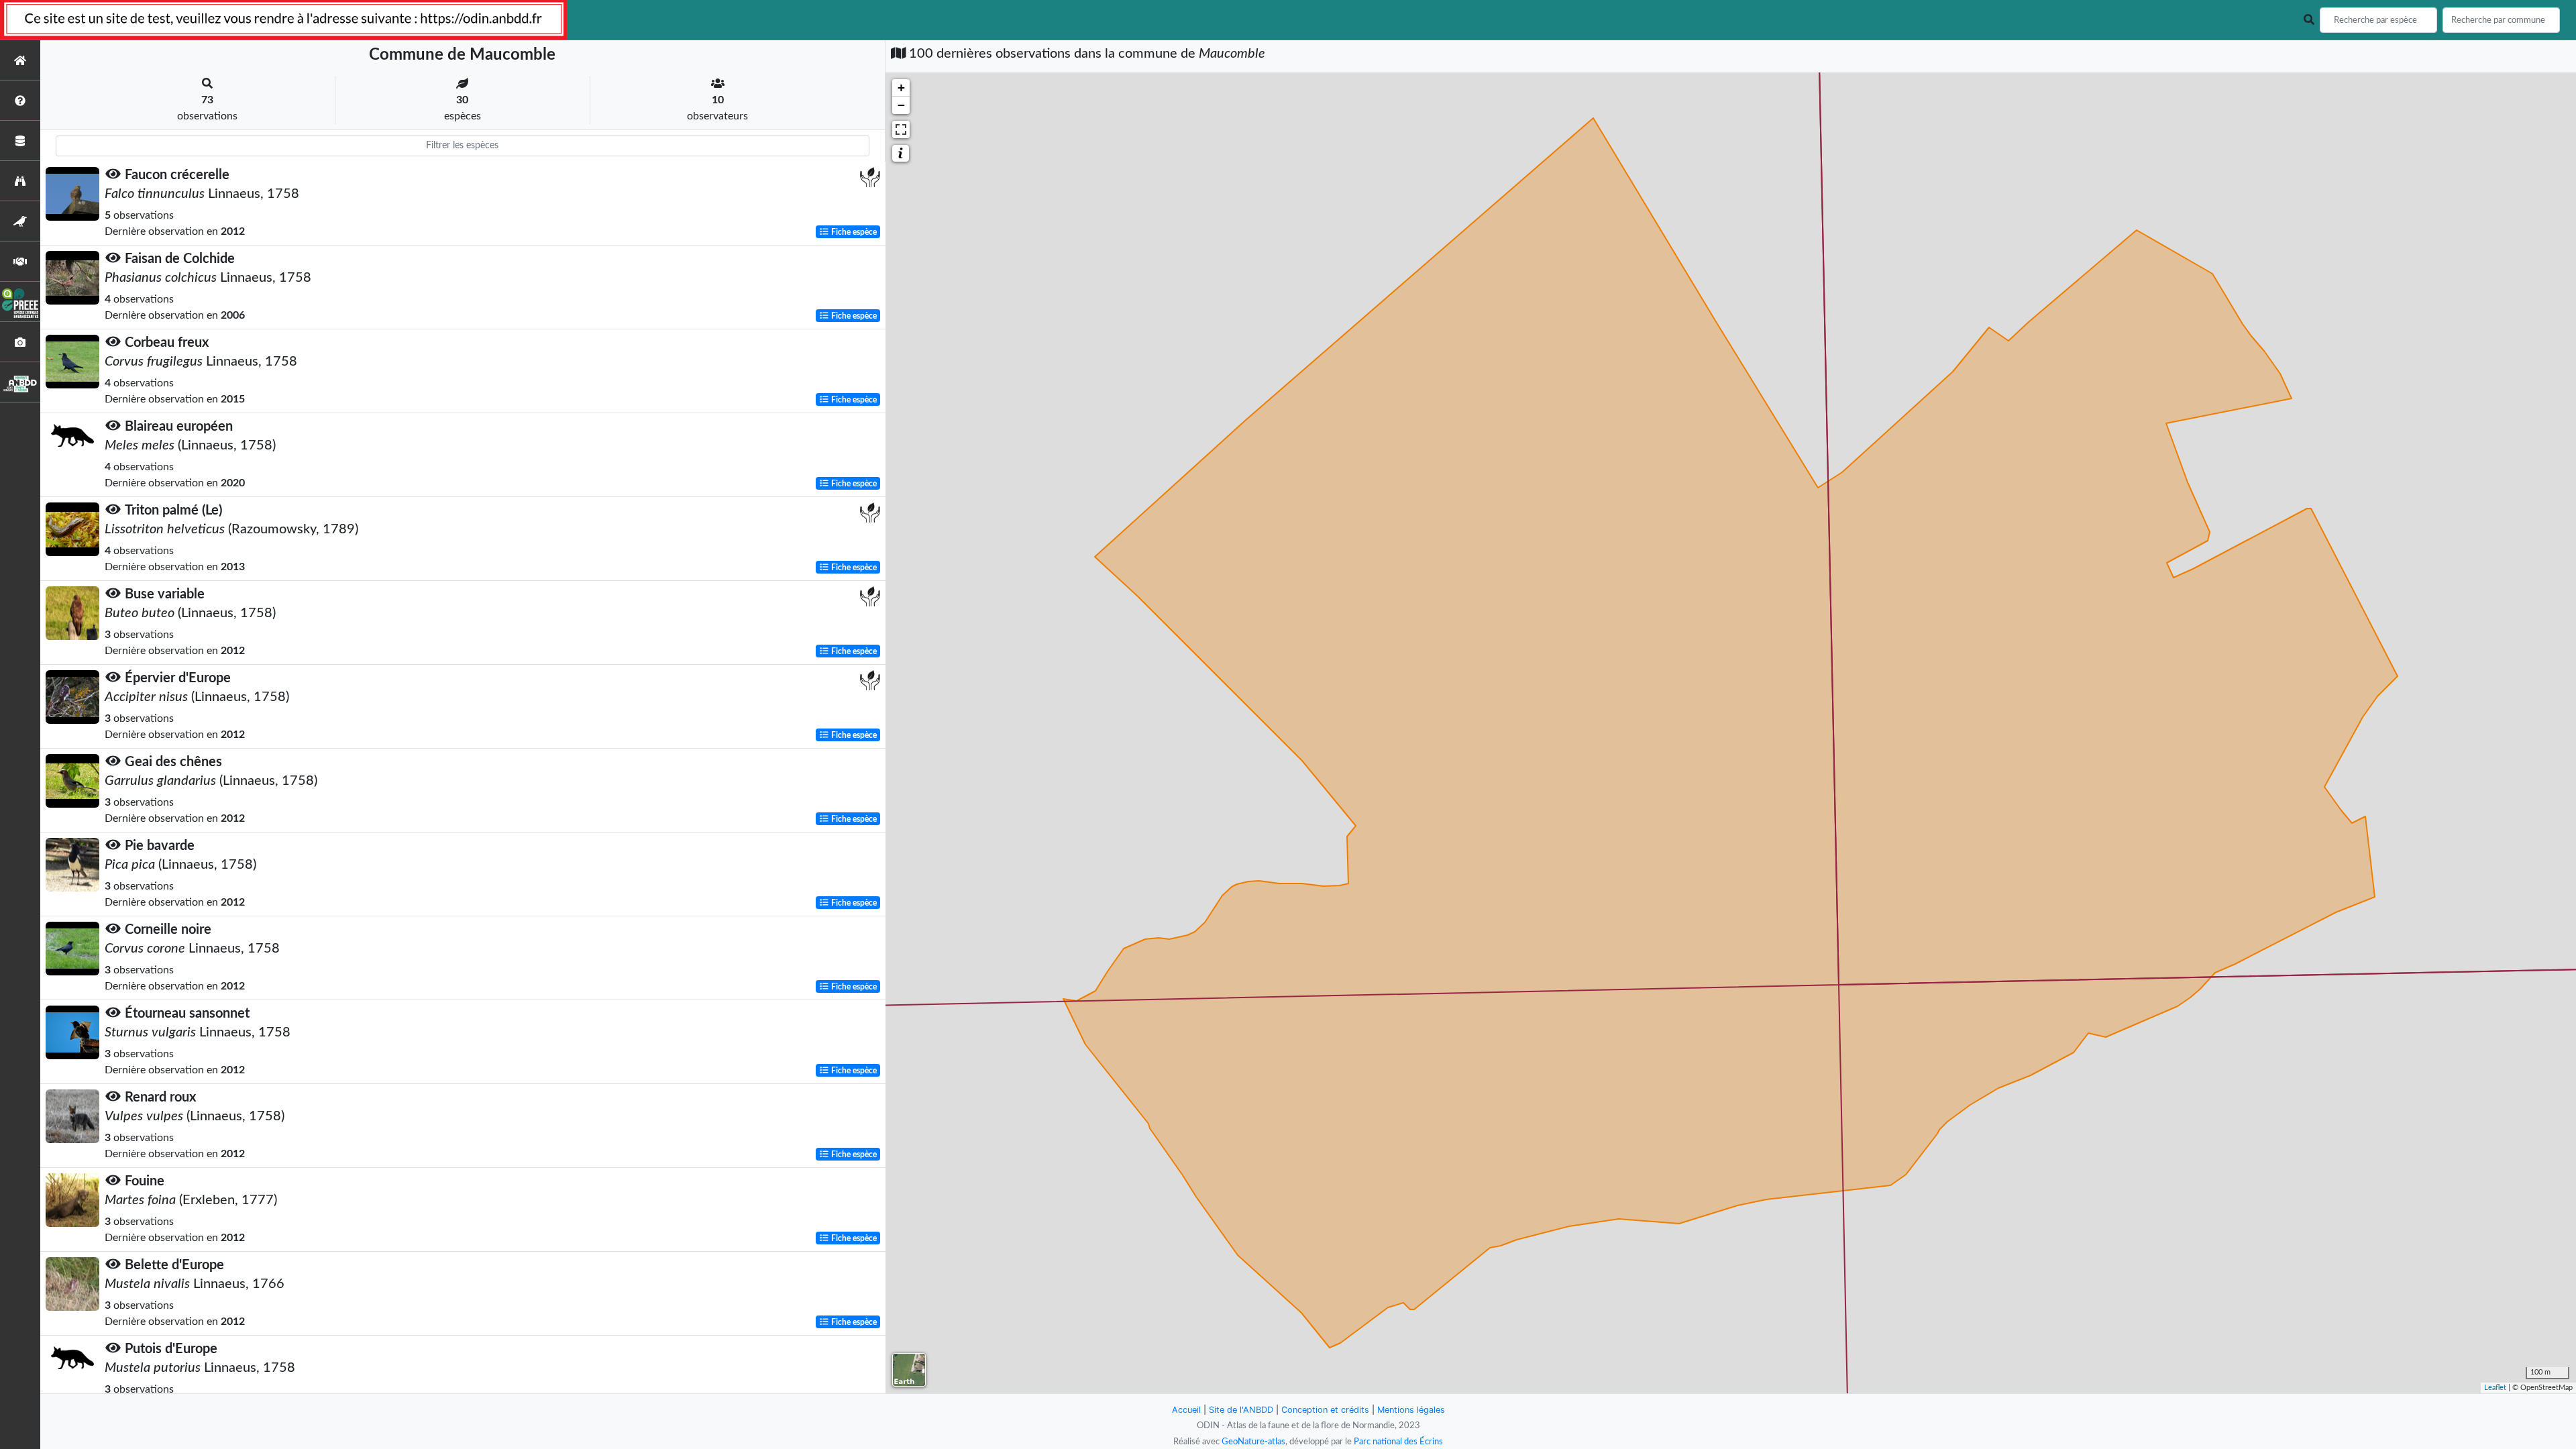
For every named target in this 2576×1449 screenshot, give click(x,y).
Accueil (1186, 1410)
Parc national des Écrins (1398, 1442)
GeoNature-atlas (1253, 1442)
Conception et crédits (1325, 1410)
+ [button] (901, 88)
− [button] (901, 105)
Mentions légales (1411, 1410)
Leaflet (2495, 1388)
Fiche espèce (853, 232)
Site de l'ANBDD (1241, 1410)
